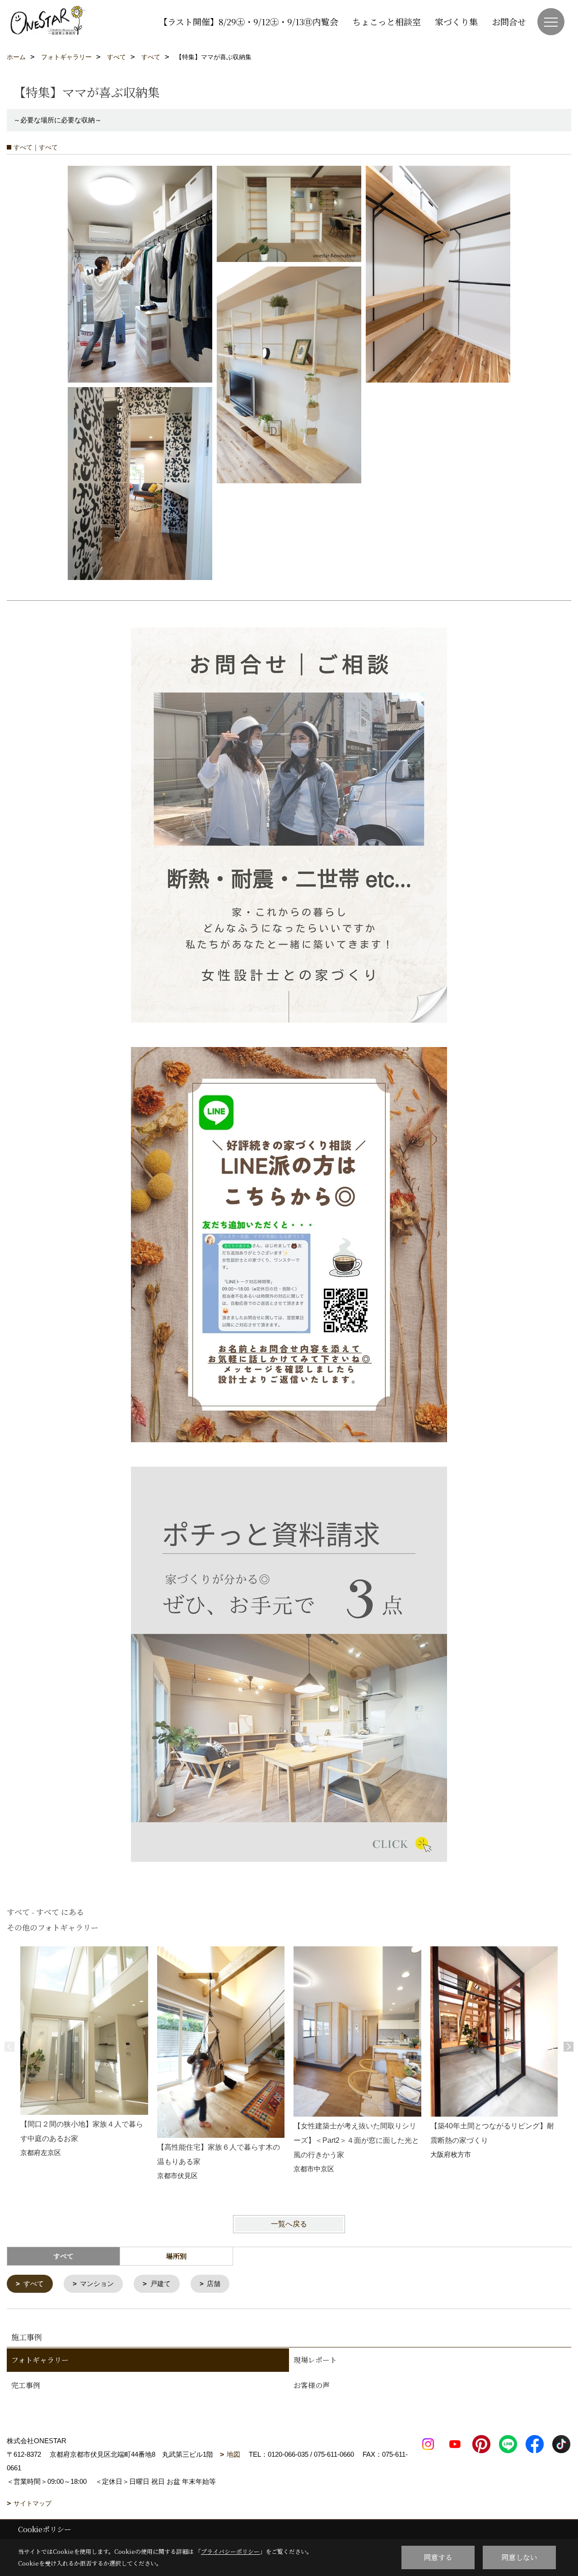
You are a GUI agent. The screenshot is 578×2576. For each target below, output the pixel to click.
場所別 (176, 2256)
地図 (233, 2454)
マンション (97, 2284)
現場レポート (315, 2360)
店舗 (214, 2284)
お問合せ (509, 21)
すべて (34, 2284)
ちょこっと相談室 (387, 21)
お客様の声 (312, 2385)
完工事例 (26, 2385)
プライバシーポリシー (230, 2551)
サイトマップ (33, 2503)
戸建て (161, 2284)
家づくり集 (456, 21)
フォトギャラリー (40, 2360)
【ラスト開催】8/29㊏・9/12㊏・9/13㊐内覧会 (249, 21)
